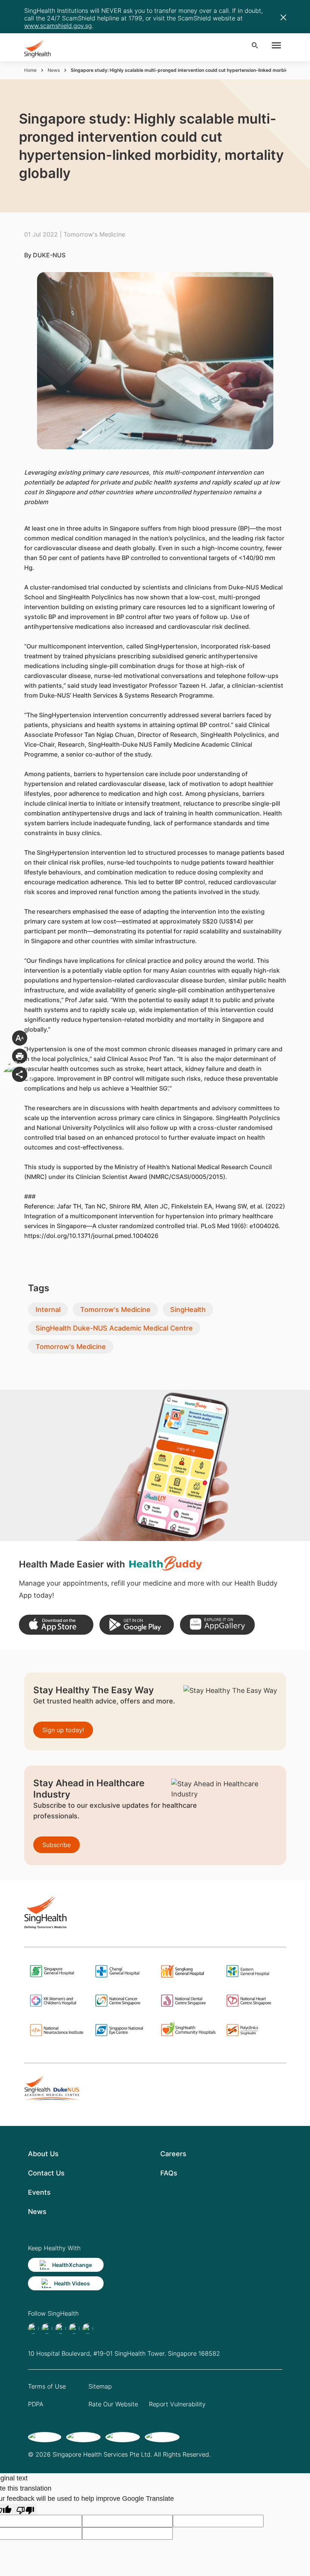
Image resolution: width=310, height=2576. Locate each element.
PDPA (36, 2404)
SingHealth (188, 1310)
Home (30, 70)
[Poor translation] (25, 2509)
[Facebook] (33, 2328)
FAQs (169, 2173)
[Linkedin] (60, 2328)
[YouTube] (88, 2328)
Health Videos (72, 2283)
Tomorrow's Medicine (115, 1310)
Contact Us (46, 2173)
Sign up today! (63, 1730)
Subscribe (57, 1845)
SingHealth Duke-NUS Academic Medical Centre (114, 1328)
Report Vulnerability (177, 2404)
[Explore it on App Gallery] (217, 1625)
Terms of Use (47, 2386)
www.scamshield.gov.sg (58, 26)
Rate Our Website (113, 2404)
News (54, 70)
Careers (173, 2154)
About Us (43, 2154)
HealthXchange (72, 2265)
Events (39, 2192)
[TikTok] (47, 2328)
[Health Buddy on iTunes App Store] (56, 1625)
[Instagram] (74, 2328)
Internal (48, 1310)
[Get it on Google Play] (137, 1625)
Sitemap (100, 2386)
